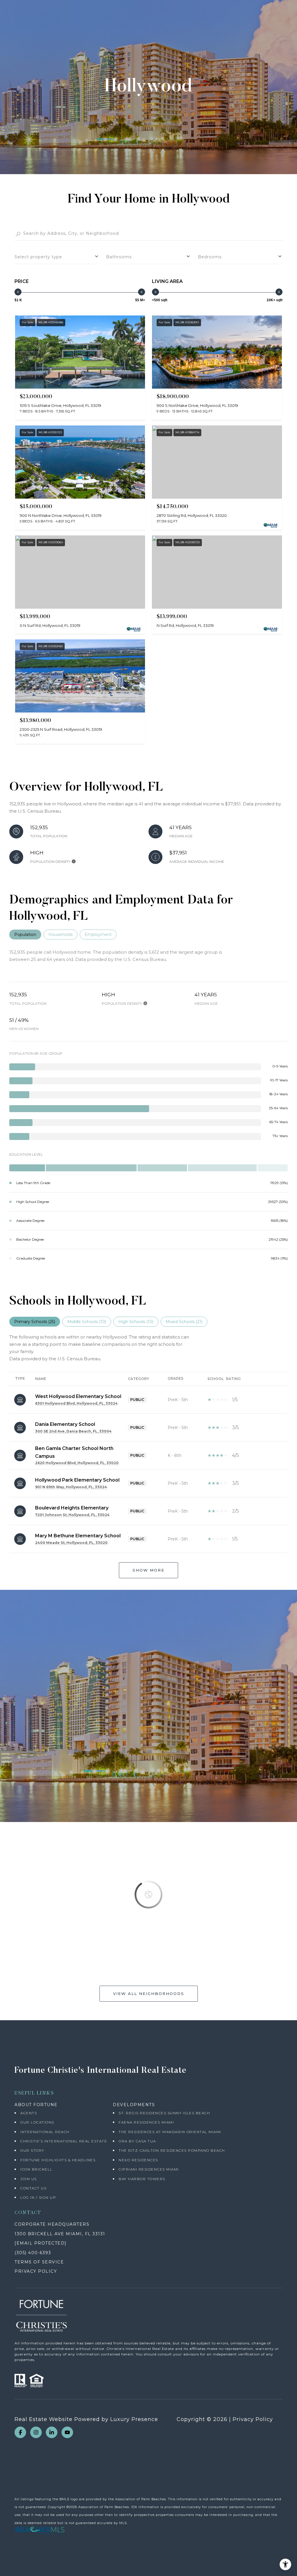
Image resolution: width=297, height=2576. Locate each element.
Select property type (38, 257)
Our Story (32, 2150)
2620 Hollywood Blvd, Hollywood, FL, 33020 (77, 1463)
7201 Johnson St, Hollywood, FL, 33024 (72, 1515)
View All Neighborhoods (149, 1994)
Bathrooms (119, 257)
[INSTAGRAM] (36, 2432)
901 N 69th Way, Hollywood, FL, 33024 (71, 1487)
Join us (29, 2179)
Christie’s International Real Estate (64, 2141)
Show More (148, 1570)
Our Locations (37, 2122)
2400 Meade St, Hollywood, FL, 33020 (71, 1543)
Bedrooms (210, 257)
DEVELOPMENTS (134, 2105)
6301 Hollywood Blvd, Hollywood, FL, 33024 (76, 1403)
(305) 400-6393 (33, 2253)
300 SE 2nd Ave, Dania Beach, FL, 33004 (73, 1431)
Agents (29, 2113)
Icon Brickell (36, 2169)
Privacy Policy (253, 2419)
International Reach (45, 2132)
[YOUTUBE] (67, 2432)
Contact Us (33, 2188)
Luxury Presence (134, 2419)
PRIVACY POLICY (36, 2271)
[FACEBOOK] (20, 2432)
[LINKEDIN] (52, 2432)
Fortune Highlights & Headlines (58, 2160)
